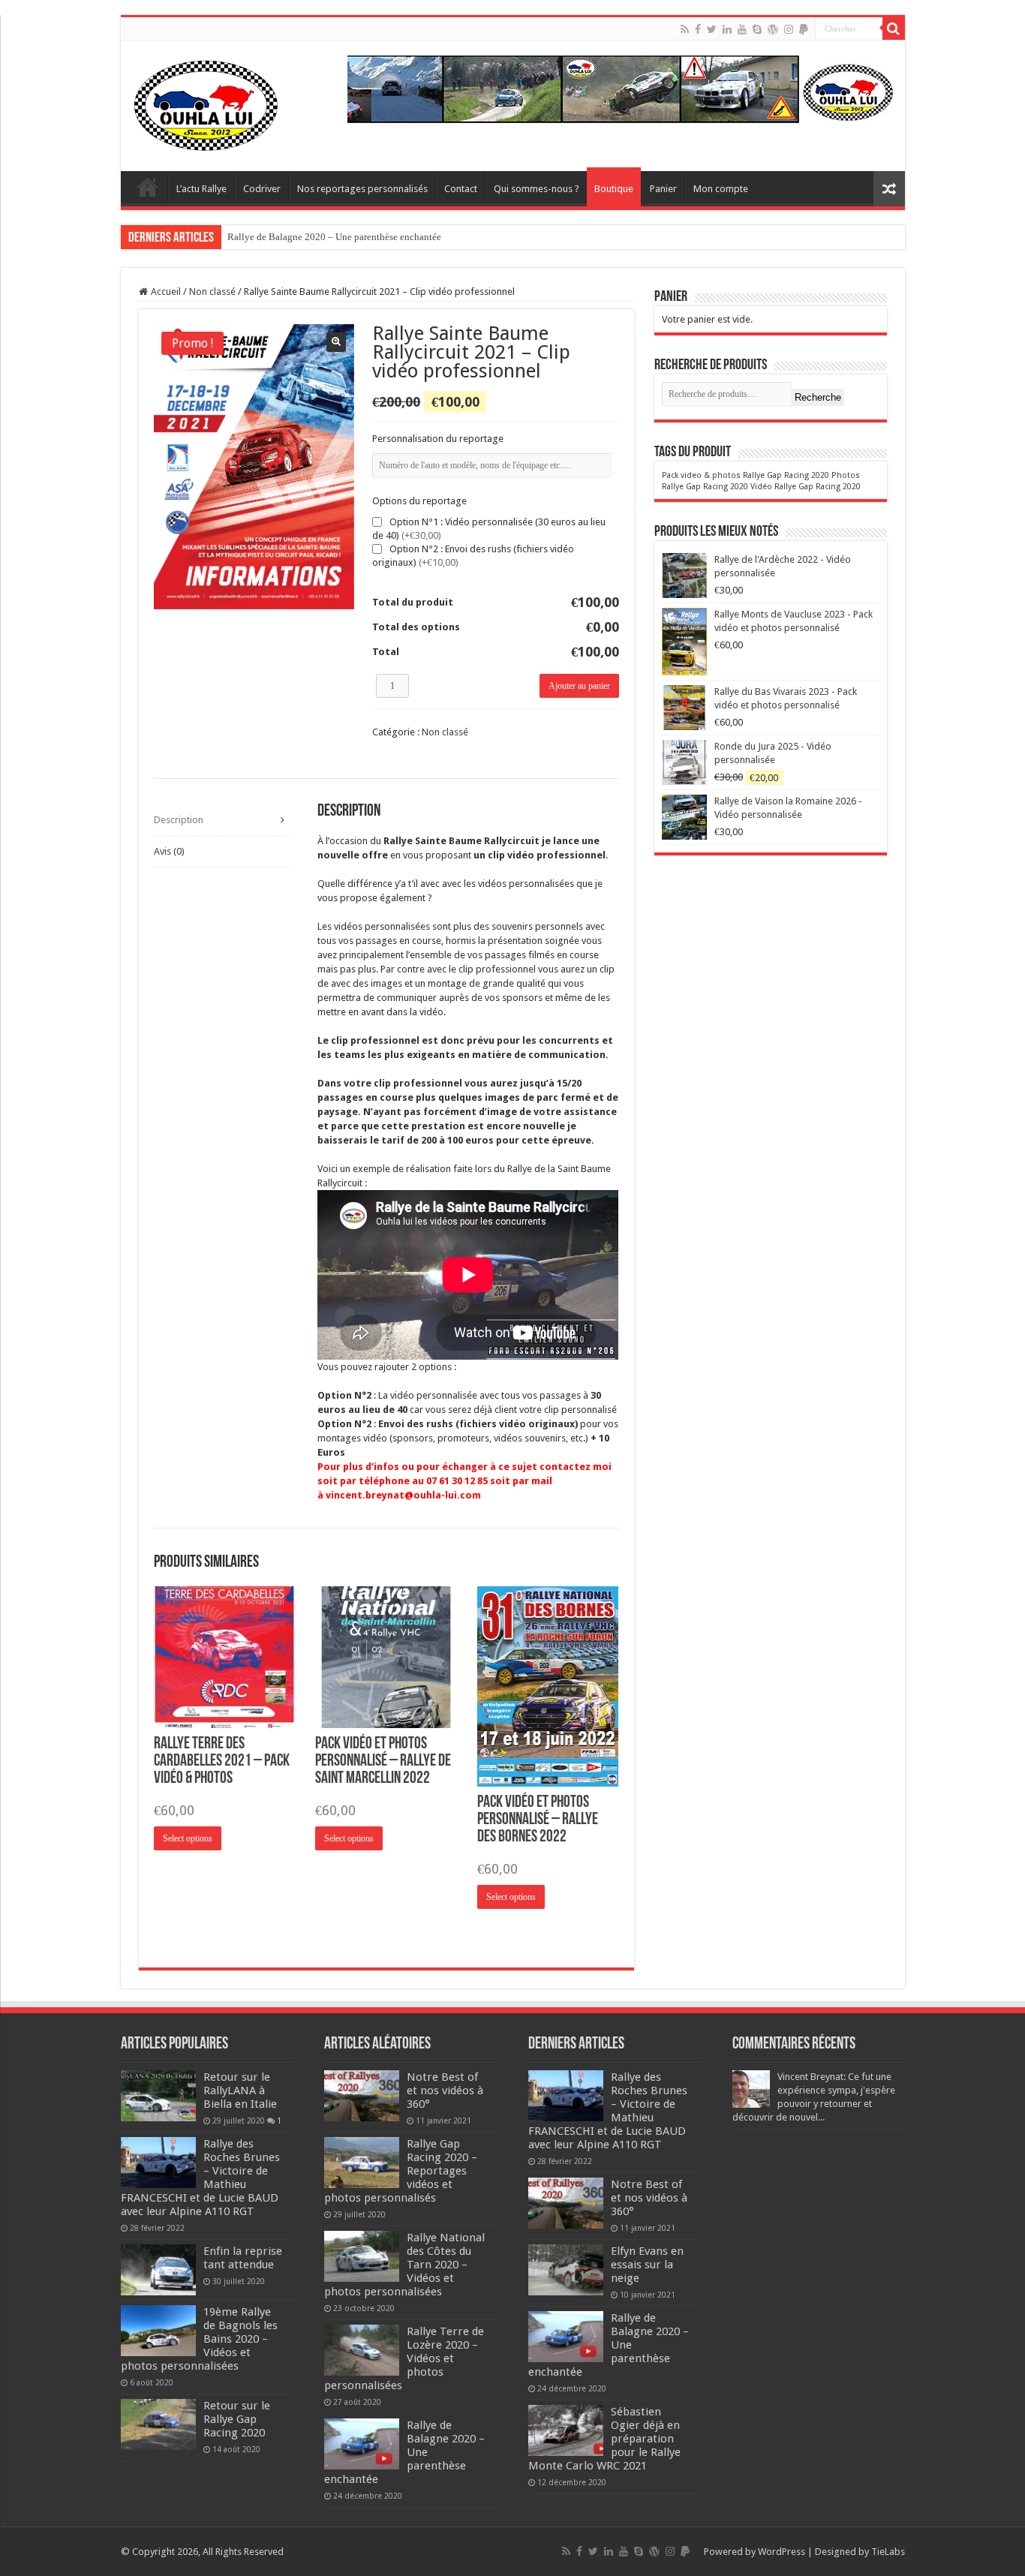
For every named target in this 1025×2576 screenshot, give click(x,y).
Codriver (262, 189)
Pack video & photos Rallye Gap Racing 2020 (745, 475)
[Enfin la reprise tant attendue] (158, 2270)
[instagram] (789, 29)
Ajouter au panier (579, 686)
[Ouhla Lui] (207, 103)
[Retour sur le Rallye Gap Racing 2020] (158, 2424)
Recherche (818, 397)
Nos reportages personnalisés (362, 189)
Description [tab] (179, 820)
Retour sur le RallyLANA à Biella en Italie (240, 2091)
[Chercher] (894, 29)
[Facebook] (698, 29)
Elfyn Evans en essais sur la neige (647, 2265)
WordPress (782, 2552)
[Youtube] (742, 29)
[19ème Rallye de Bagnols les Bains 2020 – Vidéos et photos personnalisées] (158, 2331)
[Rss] (685, 29)
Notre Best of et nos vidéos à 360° (445, 2091)
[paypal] (804, 29)
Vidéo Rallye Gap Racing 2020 (806, 487)
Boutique (614, 189)
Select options (188, 1838)
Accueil (166, 292)
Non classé (212, 292)
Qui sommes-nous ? (537, 189)
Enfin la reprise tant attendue (243, 2258)
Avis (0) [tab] (169, 851)
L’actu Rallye (201, 189)
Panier (663, 189)
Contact (461, 189)
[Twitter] (712, 29)
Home (148, 187)
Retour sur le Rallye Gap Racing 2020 (237, 2419)
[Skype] (757, 29)
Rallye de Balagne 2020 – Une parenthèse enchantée (334, 237)
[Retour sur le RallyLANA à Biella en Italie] (158, 2096)
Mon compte (721, 189)
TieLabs (888, 2552)
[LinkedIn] (727, 29)
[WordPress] (773, 29)
